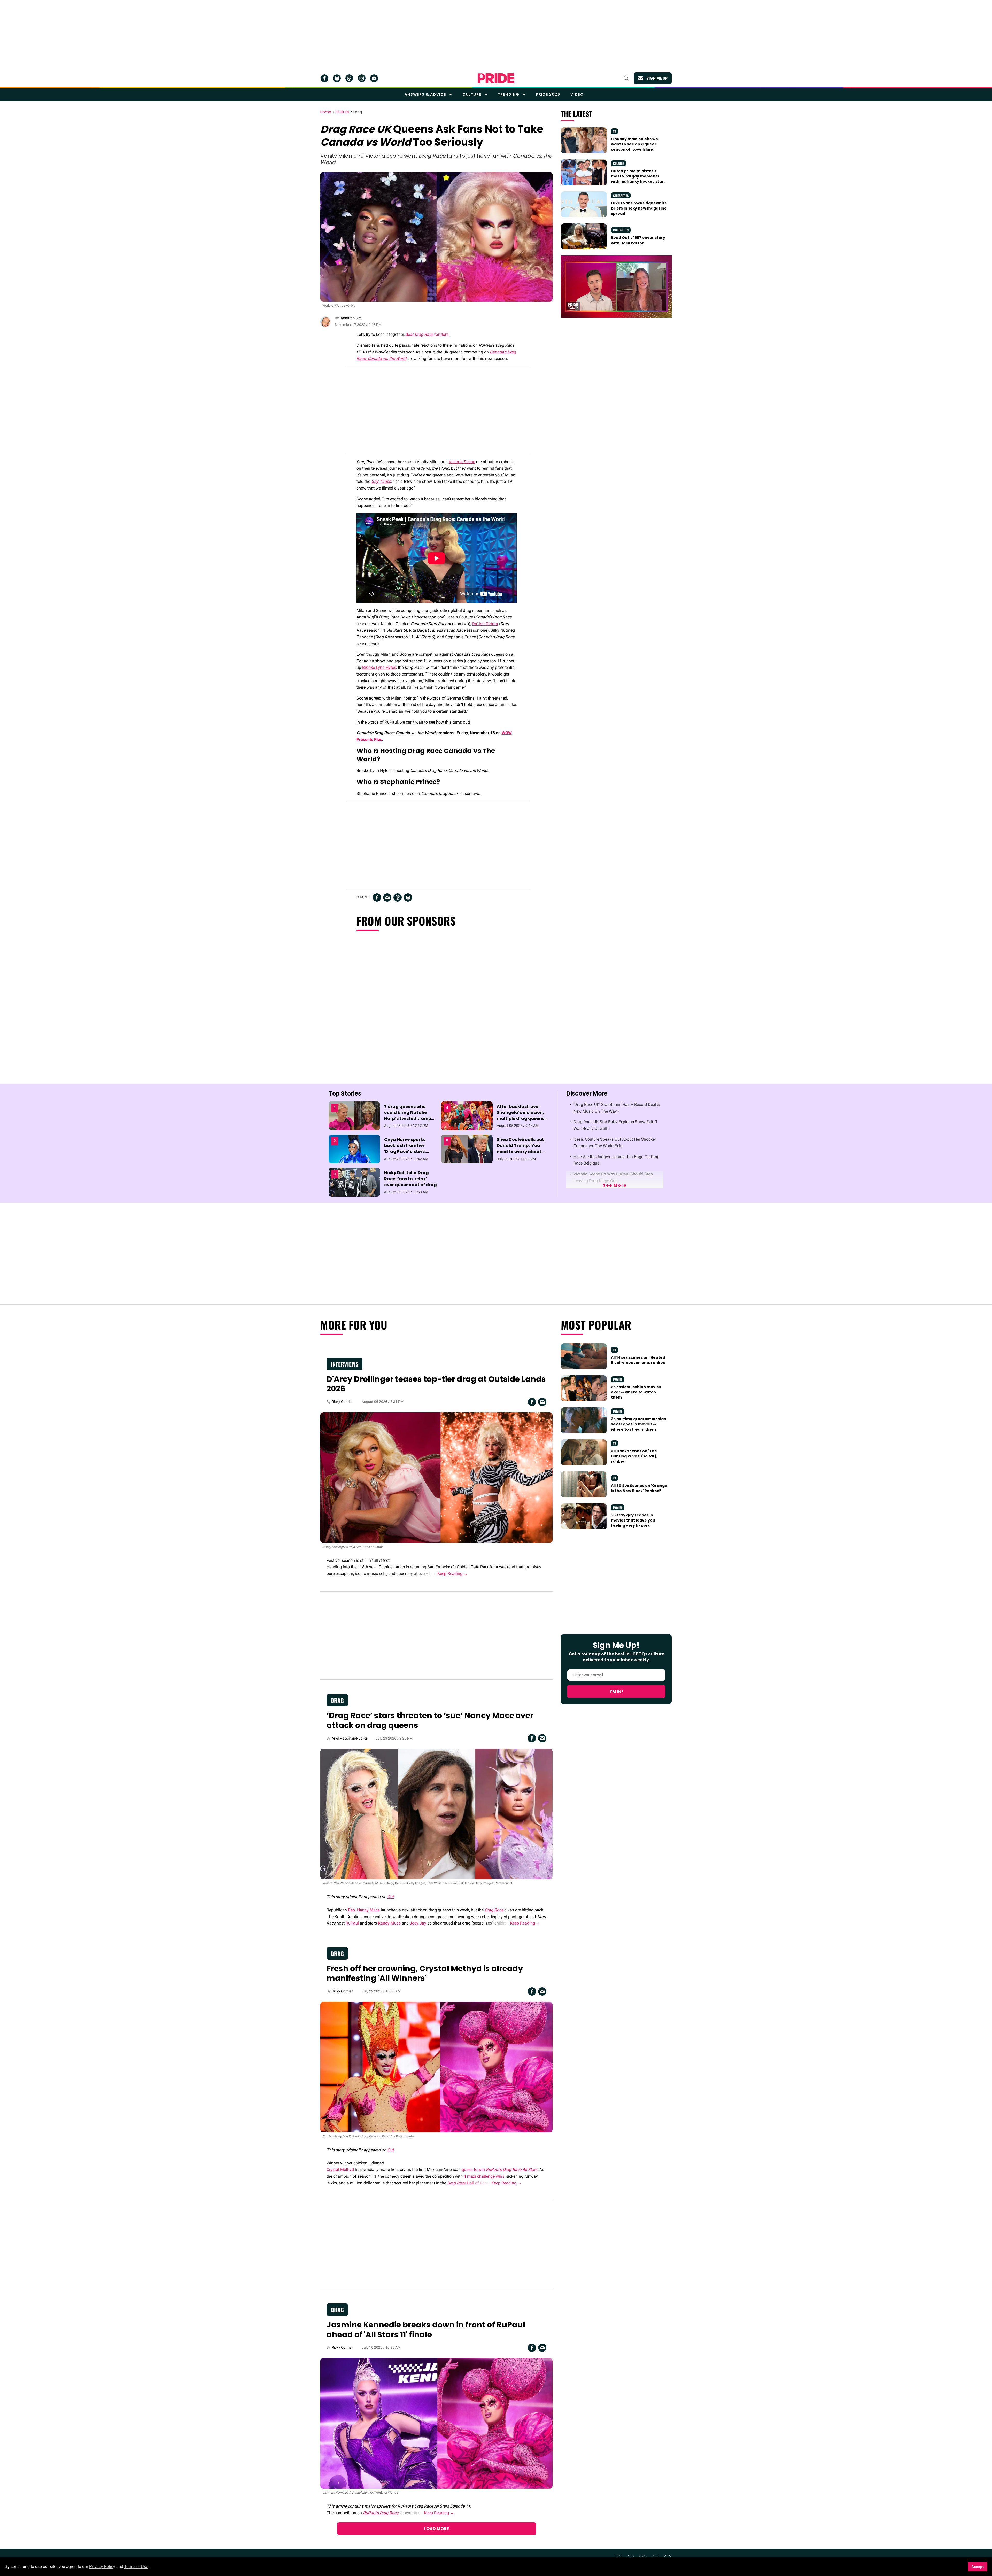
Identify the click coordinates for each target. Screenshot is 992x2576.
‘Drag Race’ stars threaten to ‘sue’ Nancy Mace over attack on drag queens (430, 1720)
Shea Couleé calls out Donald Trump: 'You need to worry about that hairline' (520, 1149)
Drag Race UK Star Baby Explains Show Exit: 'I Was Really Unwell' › (615, 1125)
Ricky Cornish (343, 1402)
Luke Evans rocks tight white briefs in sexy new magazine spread (639, 208)
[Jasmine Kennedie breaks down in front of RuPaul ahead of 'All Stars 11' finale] (436, 2423)
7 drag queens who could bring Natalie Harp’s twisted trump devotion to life (408, 1116)
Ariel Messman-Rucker (350, 1738)
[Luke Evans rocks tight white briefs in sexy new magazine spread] (584, 204)
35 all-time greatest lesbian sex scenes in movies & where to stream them (639, 1424)
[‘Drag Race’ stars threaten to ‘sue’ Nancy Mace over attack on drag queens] (436, 1814)
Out (390, 1897)
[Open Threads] (349, 78)
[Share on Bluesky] (408, 897)
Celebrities (621, 195)
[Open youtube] (374, 78)
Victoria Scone (462, 462)
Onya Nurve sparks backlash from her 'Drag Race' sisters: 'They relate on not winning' (405, 1152)
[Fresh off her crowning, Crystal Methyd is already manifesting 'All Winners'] (436, 2067)
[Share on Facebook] (377, 897)
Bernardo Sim (351, 318)
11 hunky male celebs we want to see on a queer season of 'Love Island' (634, 144)
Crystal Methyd (340, 2170)
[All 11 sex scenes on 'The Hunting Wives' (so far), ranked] (584, 1452)
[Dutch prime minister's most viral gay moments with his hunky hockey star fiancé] (584, 172)
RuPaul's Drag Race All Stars (512, 2170)
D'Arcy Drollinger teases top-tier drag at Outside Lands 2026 (436, 1384)
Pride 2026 (548, 94)
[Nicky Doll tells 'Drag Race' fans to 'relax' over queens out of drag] (354, 1182)
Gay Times (381, 481)
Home (326, 112)
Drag (358, 112)
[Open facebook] (324, 78)
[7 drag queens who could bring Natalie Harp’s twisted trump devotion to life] (354, 1115)
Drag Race (494, 1910)
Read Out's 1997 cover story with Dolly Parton (638, 240)
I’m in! (616, 1692)
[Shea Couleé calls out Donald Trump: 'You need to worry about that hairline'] (467, 1149)
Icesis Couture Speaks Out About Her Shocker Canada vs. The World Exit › (615, 1143)
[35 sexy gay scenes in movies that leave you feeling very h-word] (584, 1516)
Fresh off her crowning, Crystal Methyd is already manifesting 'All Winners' (425, 1973)
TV (614, 131)
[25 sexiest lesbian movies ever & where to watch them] (584, 1388)
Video (577, 94)
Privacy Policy (102, 2567)
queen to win (474, 2170)
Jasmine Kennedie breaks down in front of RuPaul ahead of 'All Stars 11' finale (426, 2330)
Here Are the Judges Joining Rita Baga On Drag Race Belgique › (617, 1160)
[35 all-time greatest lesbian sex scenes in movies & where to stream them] (584, 1420)
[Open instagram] (362, 78)
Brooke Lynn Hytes (379, 667)
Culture (472, 94)
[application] (616, 287)
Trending (509, 94)
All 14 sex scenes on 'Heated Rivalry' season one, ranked (638, 1360)
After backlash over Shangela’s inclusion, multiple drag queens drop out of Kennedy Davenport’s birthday (521, 1119)
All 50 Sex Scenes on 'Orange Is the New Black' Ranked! (639, 1488)
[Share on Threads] (398, 897)
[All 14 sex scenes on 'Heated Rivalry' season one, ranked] (584, 1356)
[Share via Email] (387, 897)
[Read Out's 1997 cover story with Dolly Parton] (584, 236)
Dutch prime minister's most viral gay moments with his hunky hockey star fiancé (637, 179)
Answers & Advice (425, 94)
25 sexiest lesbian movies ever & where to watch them (636, 1392)
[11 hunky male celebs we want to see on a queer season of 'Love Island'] (584, 140)
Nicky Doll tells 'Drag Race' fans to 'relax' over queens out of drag (410, 1179)
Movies (618, 1379)
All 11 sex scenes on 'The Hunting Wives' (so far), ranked (634, 1456)
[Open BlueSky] (337, 78)
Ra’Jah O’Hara (485, 624)
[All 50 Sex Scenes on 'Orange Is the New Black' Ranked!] (584, 1484)
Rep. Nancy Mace (364, 1910)
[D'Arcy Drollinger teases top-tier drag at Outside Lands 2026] (436, 1477)
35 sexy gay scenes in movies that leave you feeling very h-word (633, 1520)
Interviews (344, 1364)
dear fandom (427, 334)
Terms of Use (136, 2567)
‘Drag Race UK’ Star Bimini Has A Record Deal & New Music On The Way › (617, 1108)
